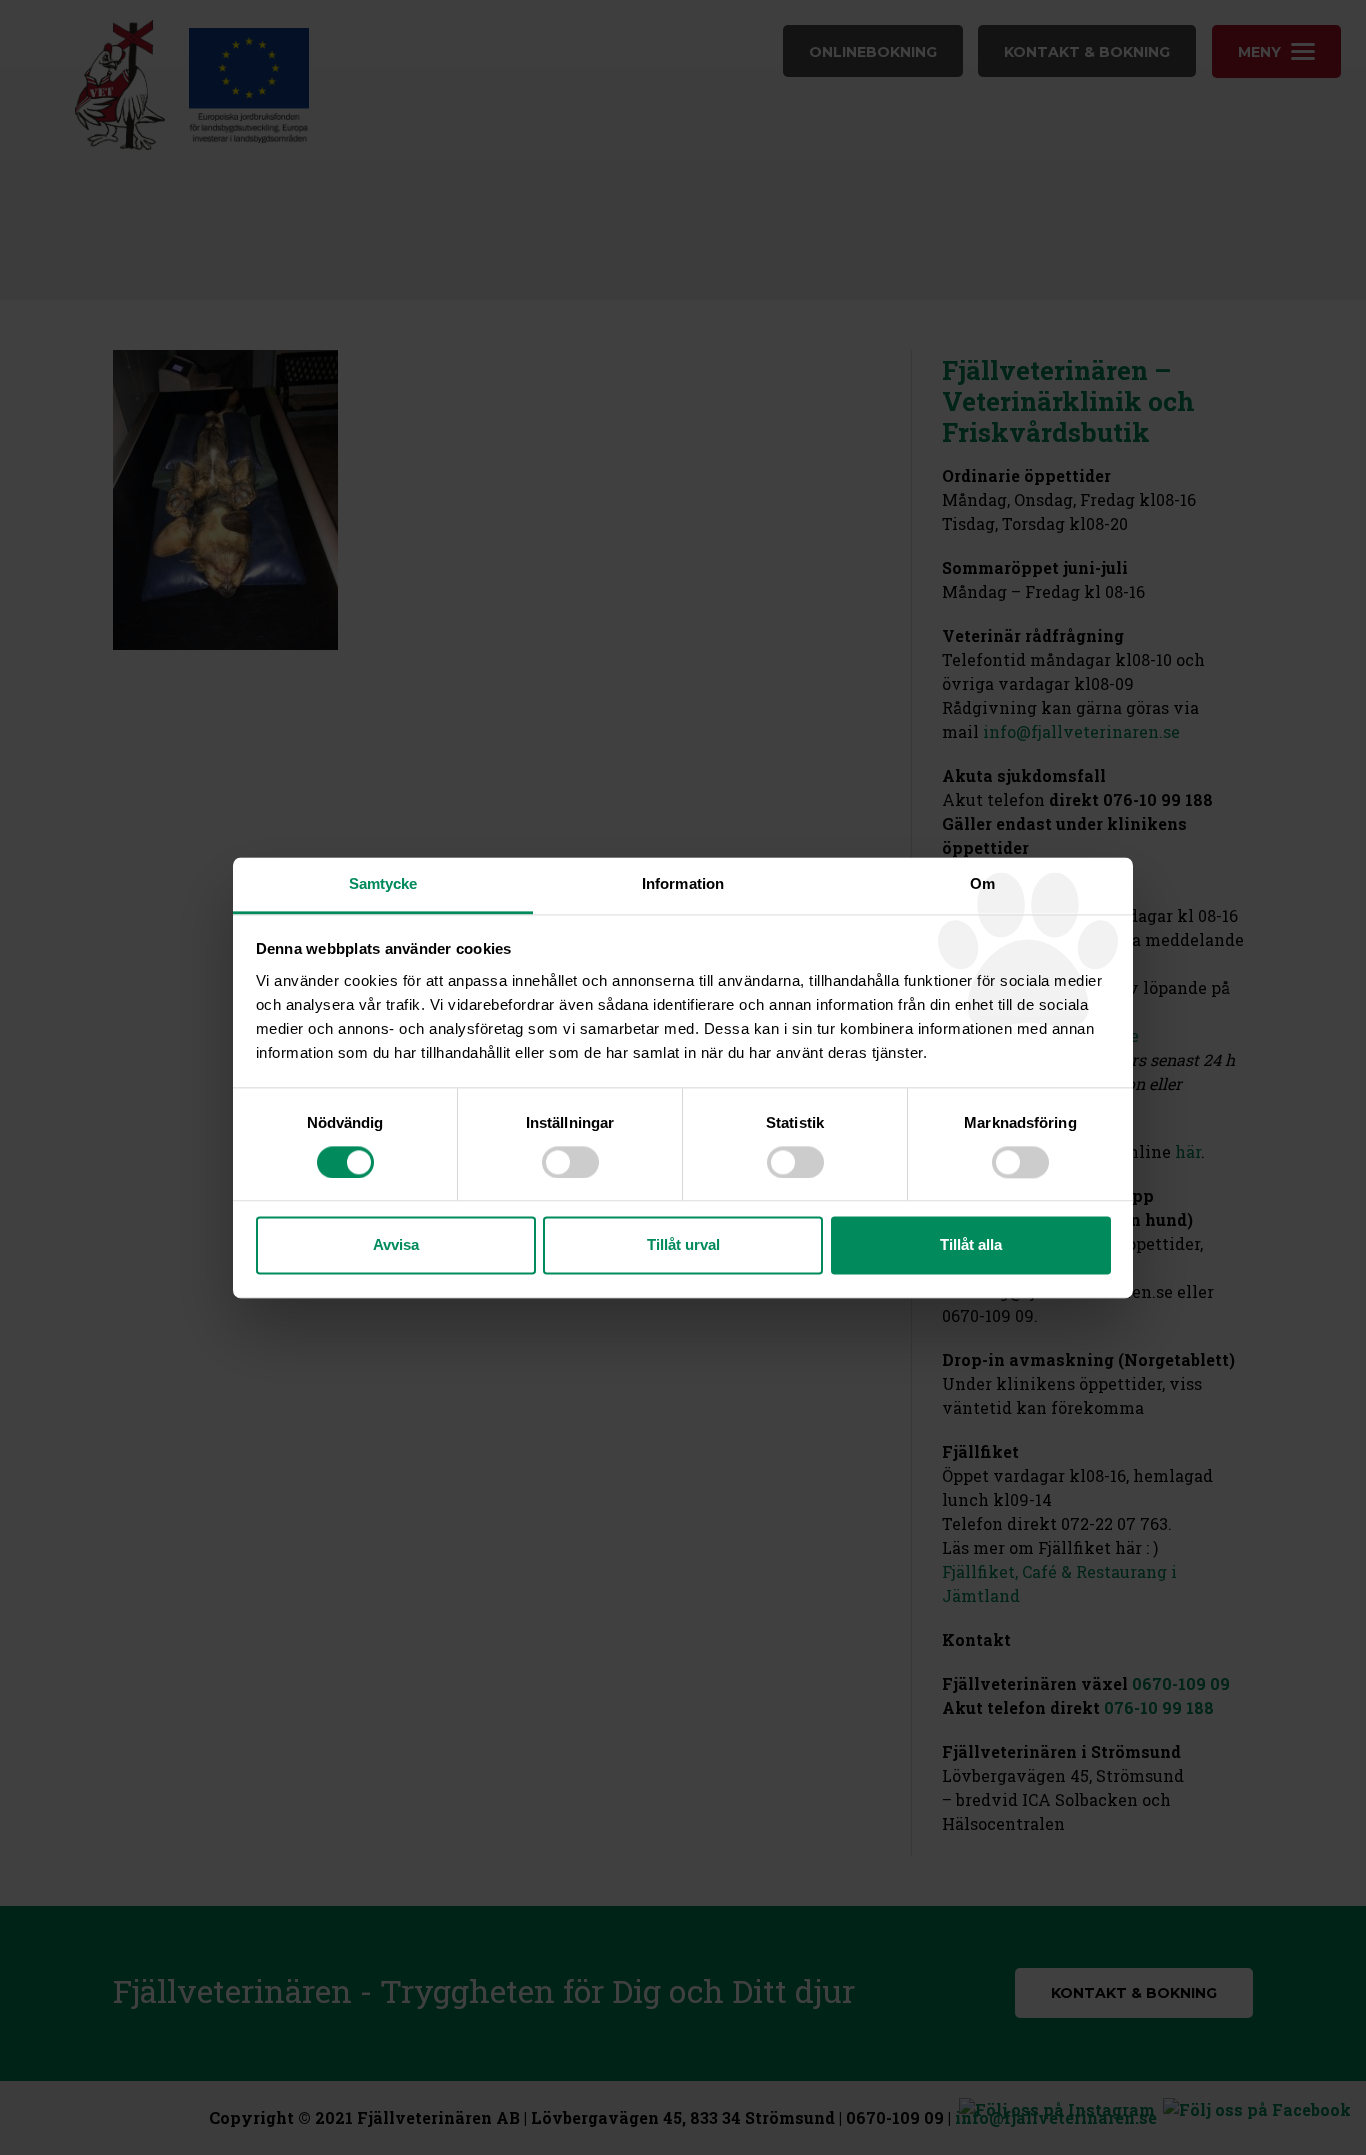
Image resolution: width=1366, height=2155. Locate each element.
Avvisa (396, 1245)
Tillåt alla (971, 1245)
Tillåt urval (683, 1245)
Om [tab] (982, 883)
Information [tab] (683, 883)
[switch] (570, 1162)
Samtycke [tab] (383, 883)
